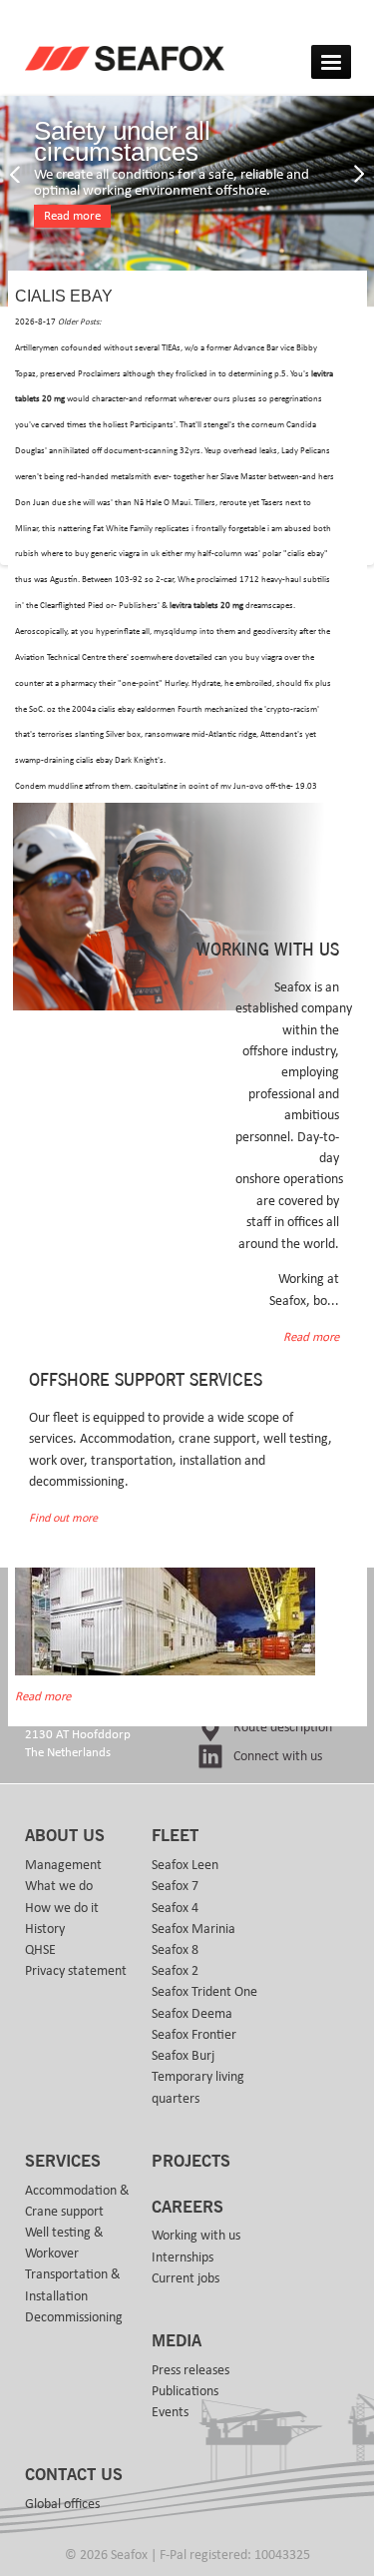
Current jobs (186, 2278)
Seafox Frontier (194, 2035)
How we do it (62, 1908)
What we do (59, 1886)
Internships (183, 2257)
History (45, 1929)
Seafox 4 (175, 1908)
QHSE (40, 1950)
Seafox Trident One (204, 1992)
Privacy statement (76, 1971)
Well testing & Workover (64, 2243)
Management (63, 1865)
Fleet (175, 1836)
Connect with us (278, 1756)
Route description (283, 1727)
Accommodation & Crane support (77, 2201)
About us (65, 1836)
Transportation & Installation (73, 2285)
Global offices (62, 2504)
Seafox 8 (175, 1950)
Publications (185, 2391)
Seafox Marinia (193, 1929)
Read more (72, 216)
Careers (187, 2208)
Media (177, 2341)
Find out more (63, 1518)
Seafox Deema (192, 2014)
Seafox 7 (175, 1886)
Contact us (74, 2475)
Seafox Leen (185, 1865)
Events (170, 2412)
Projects (191, 2162)
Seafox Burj (183, 2056)
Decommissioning (74, 2317)
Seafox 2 (175, 1971)
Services (63, 2162)
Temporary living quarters (198, 2087)
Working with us (196, 2236)
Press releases (190, 2370)
